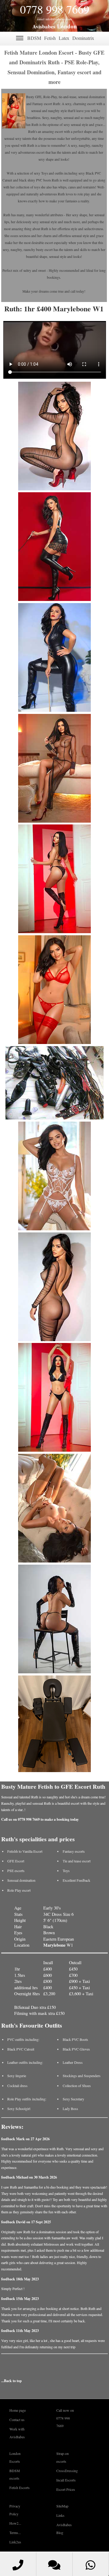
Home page (18, 2410)
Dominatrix (83, 38)
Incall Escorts (66, 2480)
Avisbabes (44, 26)
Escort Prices (66, 2489)
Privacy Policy (15, 2510)
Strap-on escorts (63, 2457)
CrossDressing (67, 2471)
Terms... (15, 2533)
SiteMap (62, 2506)
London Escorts (15, 2457)
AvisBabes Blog (64, 2528)
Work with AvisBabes (17, 2433)
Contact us (17, 2420)
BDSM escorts (15, 2474)
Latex (64, 38)
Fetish (50, 38)
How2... (15, 2523)
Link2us (15, 2542)
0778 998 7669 (55, 9)
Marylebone (54, 1945)
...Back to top (12, 2381)
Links (60, 2515)
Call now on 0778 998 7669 (65, 2418)
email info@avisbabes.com (54, 19)
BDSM (34, 38)
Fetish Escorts (20, 2488)
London (67, 26)
